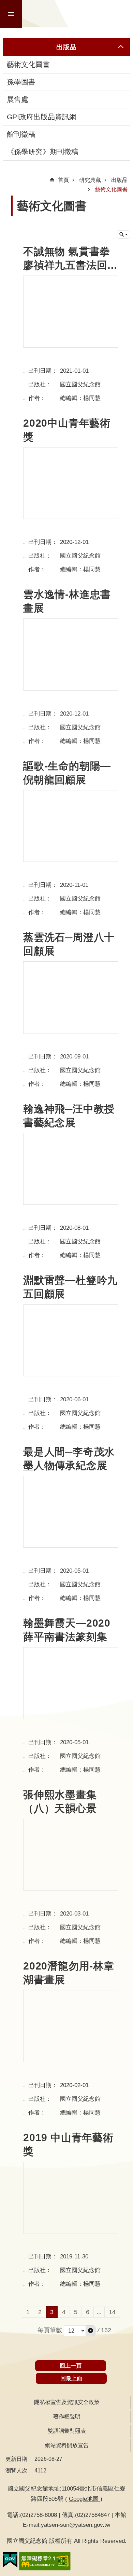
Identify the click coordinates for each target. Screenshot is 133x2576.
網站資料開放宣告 (67, 2445)
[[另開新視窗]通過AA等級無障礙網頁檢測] (45, 2561)
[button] (91, 2331)
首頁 (63, 180)
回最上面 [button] (71, 2378)
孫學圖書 (21, 82)
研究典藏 (90, 180)
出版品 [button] (66, 47)
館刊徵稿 (21, 134)
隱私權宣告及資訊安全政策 (67, 2402)
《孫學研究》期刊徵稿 (43, 152)
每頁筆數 (50, 2330)
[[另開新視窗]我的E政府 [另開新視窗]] (10, 2560)
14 (112, 2312)
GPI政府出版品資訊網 (42, 117)
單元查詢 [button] (123, 235)
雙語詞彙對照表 (67, 2431)
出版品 (119, 180)
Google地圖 (85, 2499)
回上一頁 (71, 2366)
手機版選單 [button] (11, 14)
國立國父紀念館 (78, 14)
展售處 (18, 99)
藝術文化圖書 (28, 65)
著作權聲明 (67, 2417)
